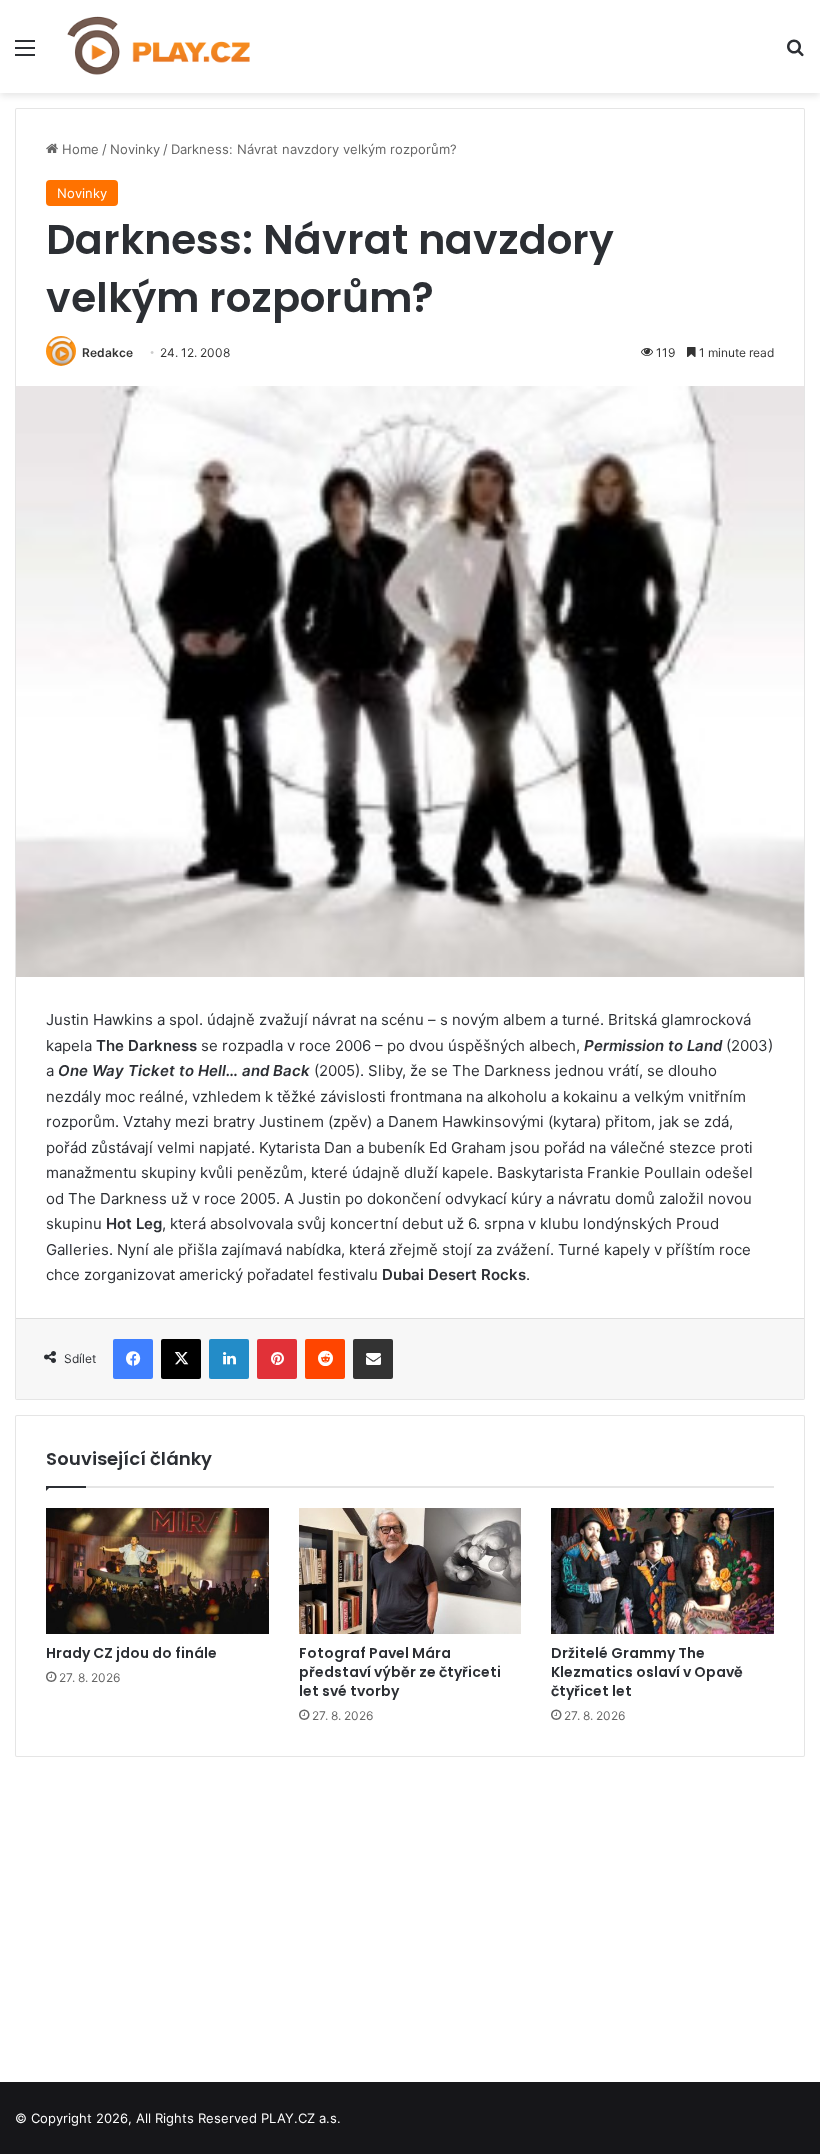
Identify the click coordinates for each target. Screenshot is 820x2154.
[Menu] (25, 54)
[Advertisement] (410, 1912)
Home (78, 149)
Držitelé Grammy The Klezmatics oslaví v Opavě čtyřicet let (647, 1672)
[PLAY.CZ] (160, 46)
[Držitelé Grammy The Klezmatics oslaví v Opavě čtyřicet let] (662, 1571)
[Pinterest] (277, 1359)
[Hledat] (795, 54)
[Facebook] (133, 1359)
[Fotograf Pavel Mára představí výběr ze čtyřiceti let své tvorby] (410, 1571)
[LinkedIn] (229, 1359)
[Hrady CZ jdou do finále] (157, 1571)
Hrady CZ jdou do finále (131, 1653)
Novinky (135, 149)
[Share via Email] (373, 1359)
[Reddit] (325, 1359)
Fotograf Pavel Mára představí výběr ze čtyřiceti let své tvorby (400, 1672)
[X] (181, 1359)
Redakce (107, 352)
